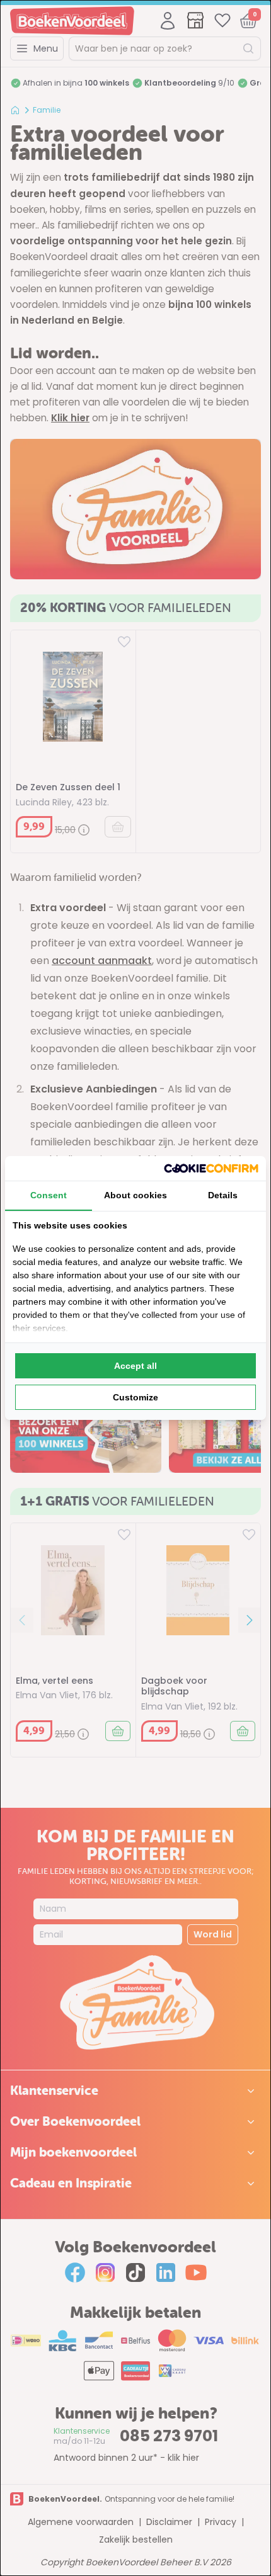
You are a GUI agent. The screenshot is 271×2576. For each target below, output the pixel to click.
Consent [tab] (49, 1195)
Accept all (135, 1366)
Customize (135, 1397)
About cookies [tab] (135, 1195)
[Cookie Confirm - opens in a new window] (211, 1168)
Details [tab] (223, 1195)
